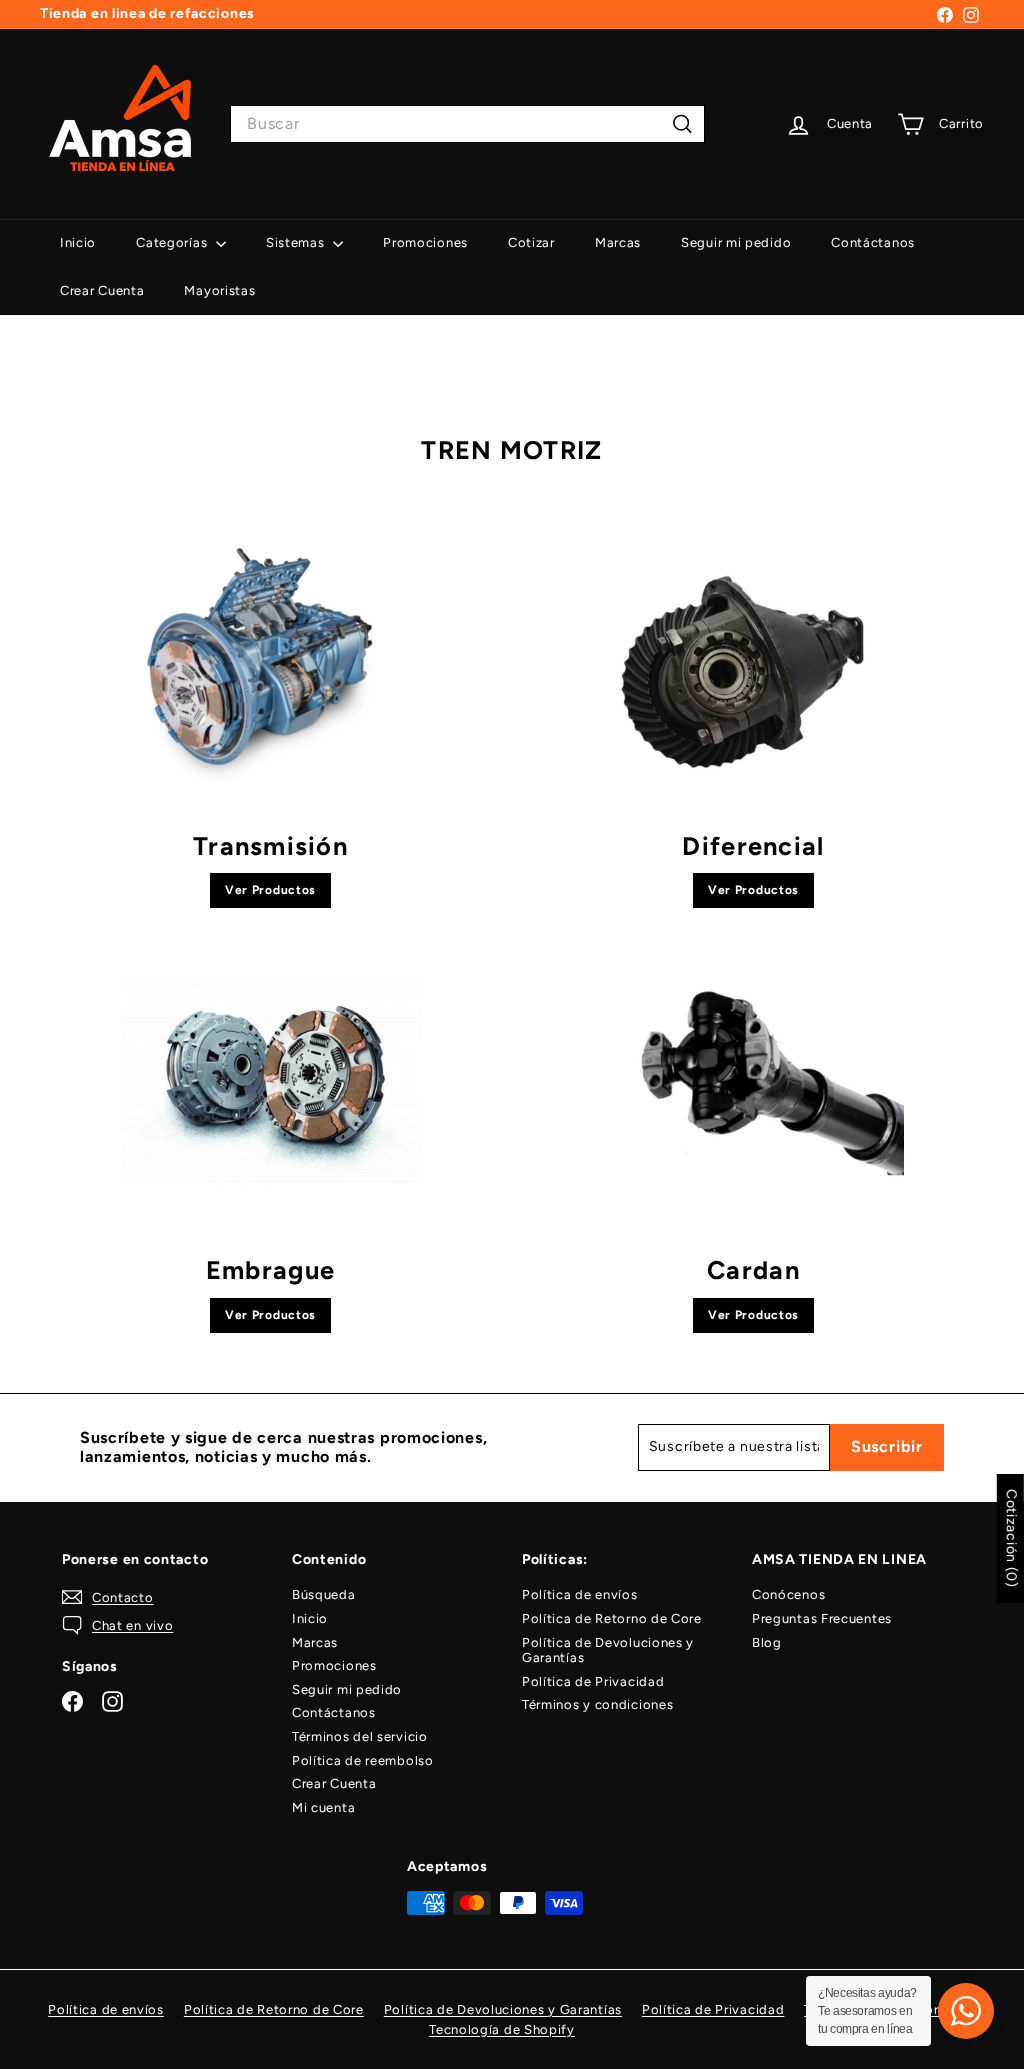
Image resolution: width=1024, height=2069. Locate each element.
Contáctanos (873, 242)
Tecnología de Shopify (502, 2029)
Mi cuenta (323, 1807)
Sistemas (297, 242)
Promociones (425, 242)
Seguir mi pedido (736, 242)
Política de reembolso (363, 1760)
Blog (767, 1642)
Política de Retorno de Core (612, 1618)
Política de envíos (580, 1594)
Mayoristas (219, 290)
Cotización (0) (1011, 1538)
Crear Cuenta (102, 290)
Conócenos (788, 1594)
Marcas (618, 242)
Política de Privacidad (593, 1681)
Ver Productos (270, 890)
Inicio (78, 242)
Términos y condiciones (597, 1704)
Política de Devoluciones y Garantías (608, 1650)
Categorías (173, 242)
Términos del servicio (360, 1736)
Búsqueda (324, 1594)
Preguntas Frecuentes (822, 1618)
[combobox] (467, 123)
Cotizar (531, 242)
